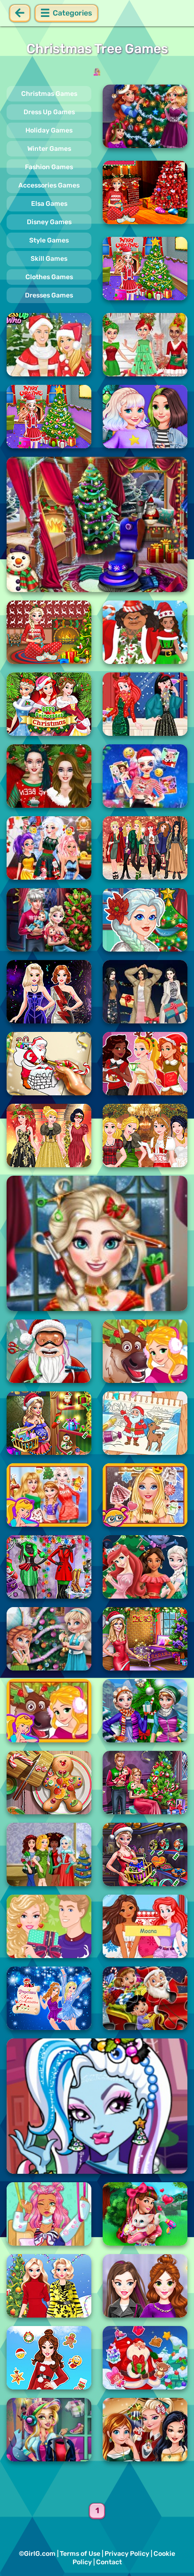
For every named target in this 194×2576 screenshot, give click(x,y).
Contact (109, 2562)
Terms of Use (80, 2554)
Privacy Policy (127, 2554)
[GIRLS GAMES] (97, 72)
